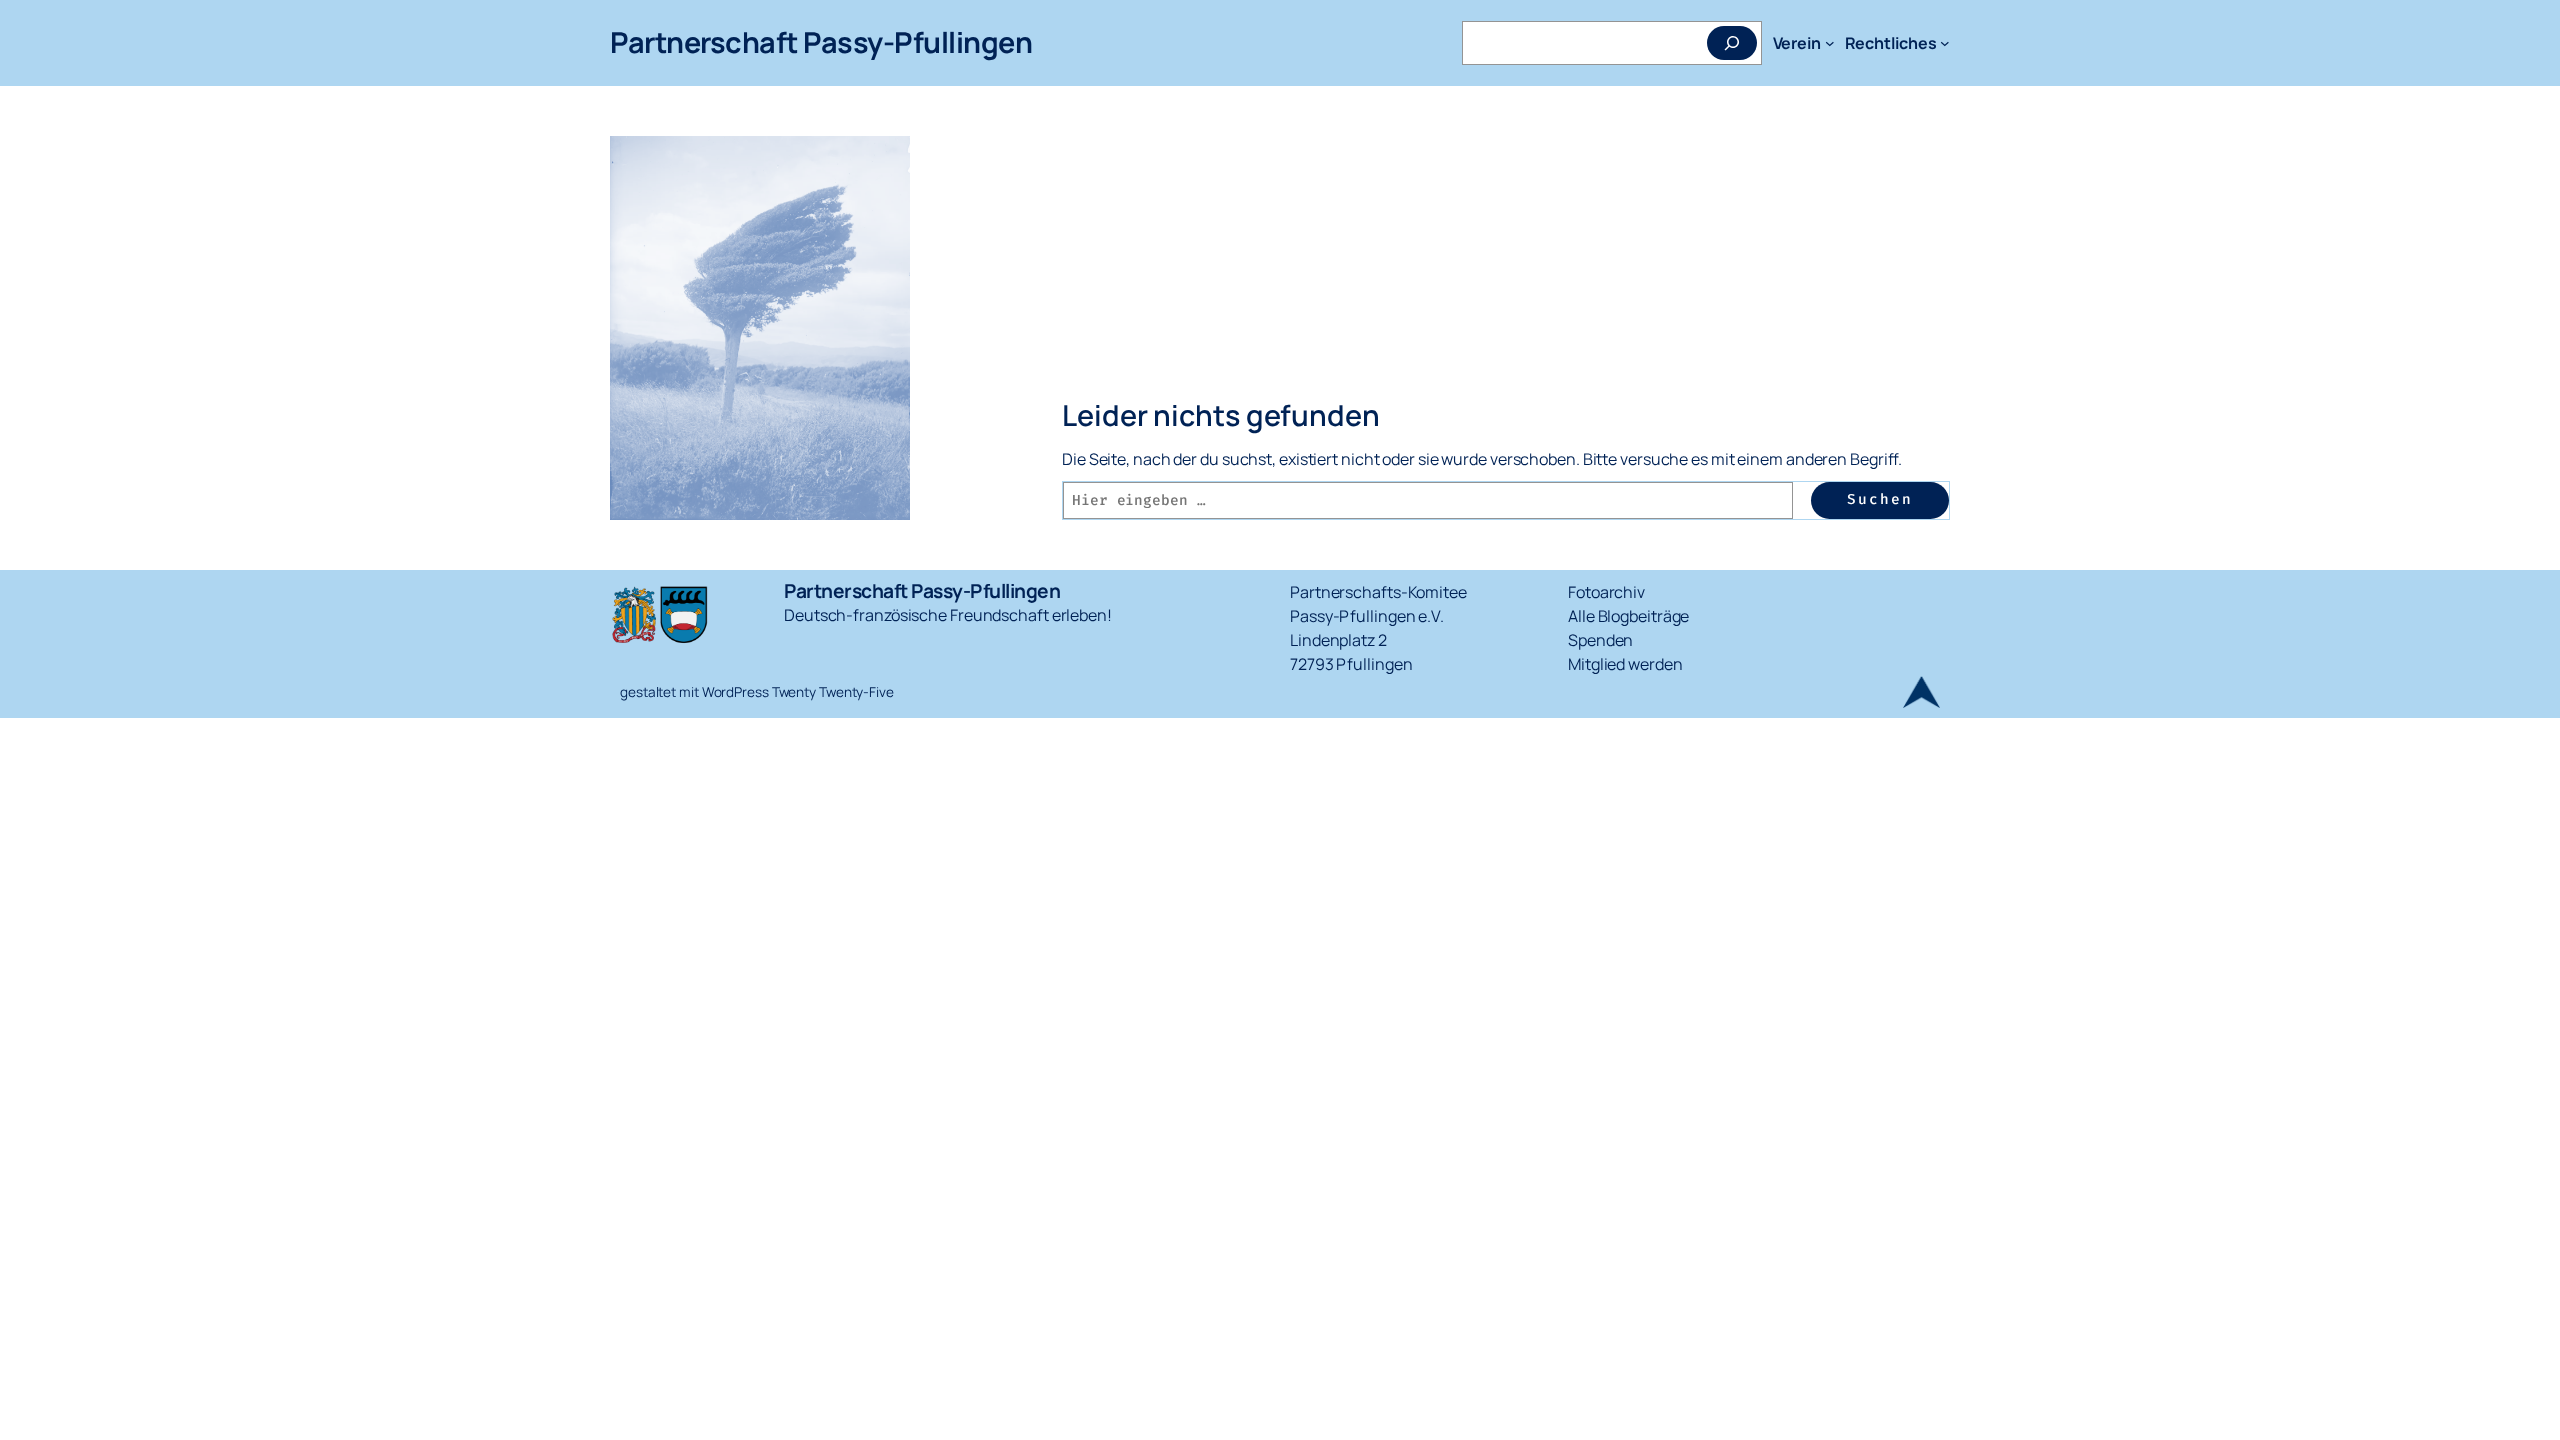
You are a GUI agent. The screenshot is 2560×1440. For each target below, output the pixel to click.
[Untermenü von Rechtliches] (1945, 43)
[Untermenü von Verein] (1830, 43)
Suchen (1880, 499)
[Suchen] (1732, 43)
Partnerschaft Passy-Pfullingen (821, 42)
